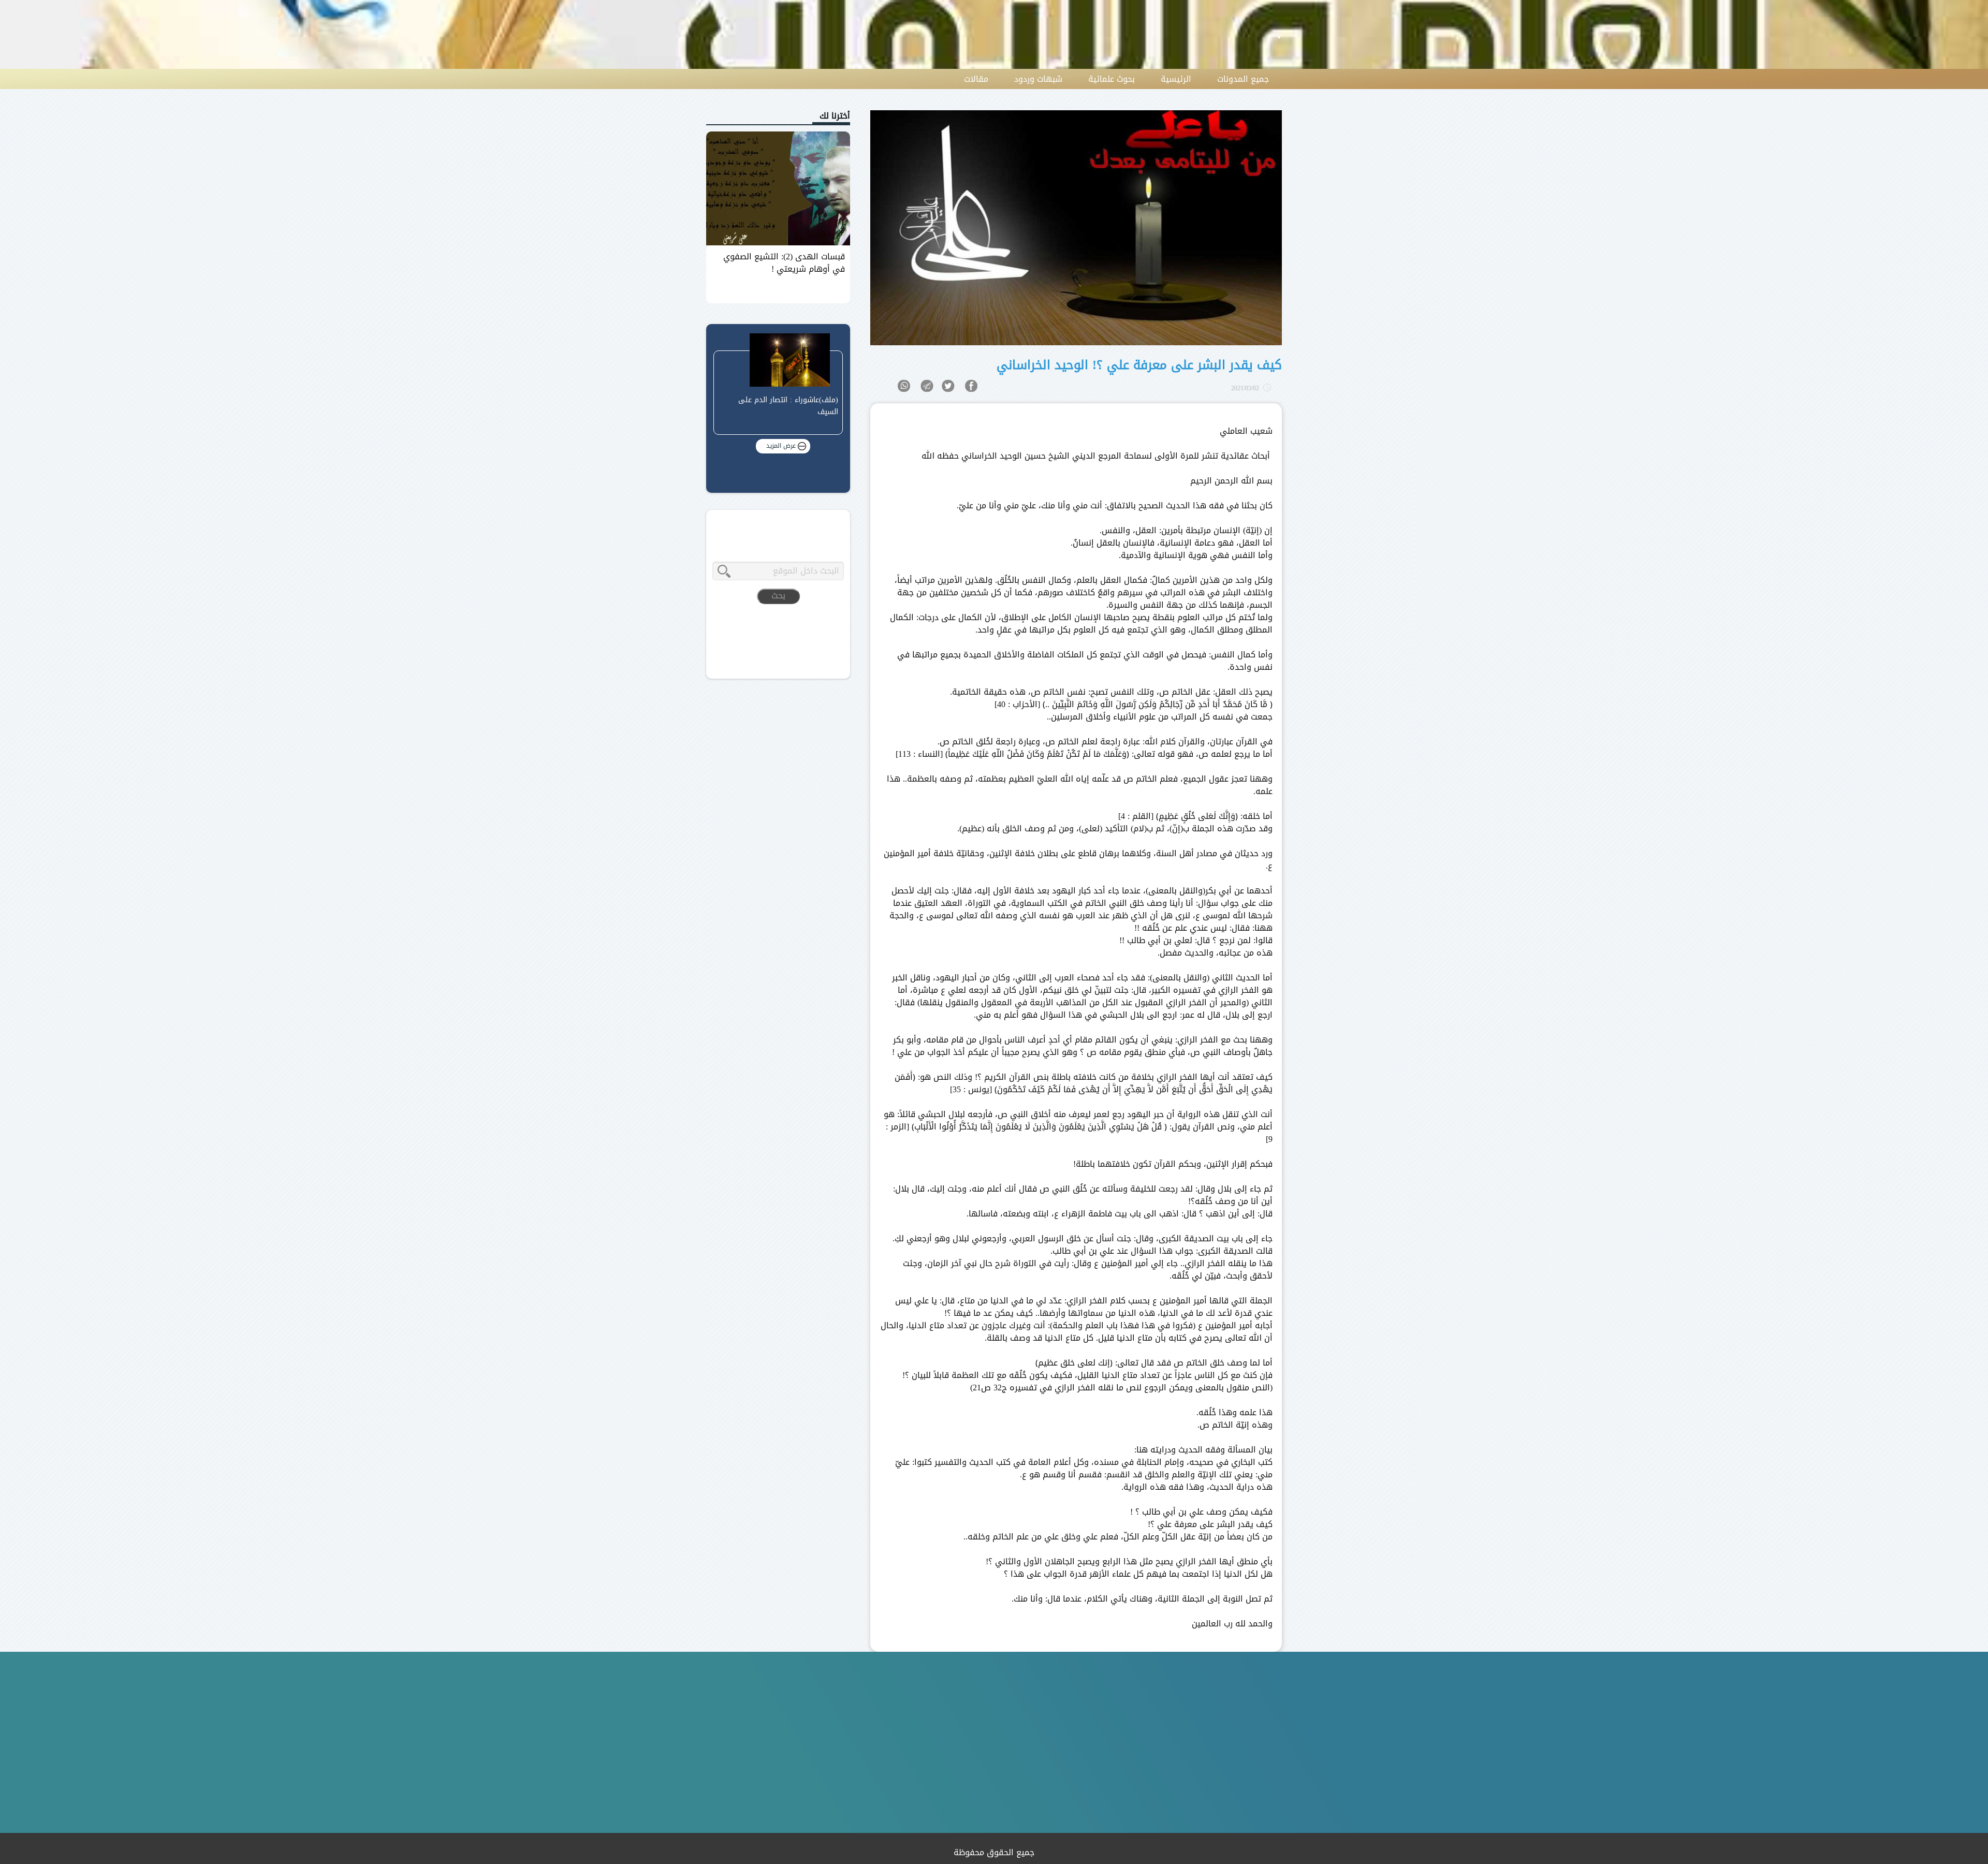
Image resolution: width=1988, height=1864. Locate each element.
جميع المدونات (1243, 79)
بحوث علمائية (1112, 79)
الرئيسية (1176, 79)
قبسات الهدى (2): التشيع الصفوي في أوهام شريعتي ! (784, 263)
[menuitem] (1243, 79)
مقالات (976, 79)
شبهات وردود (1038, 79)
